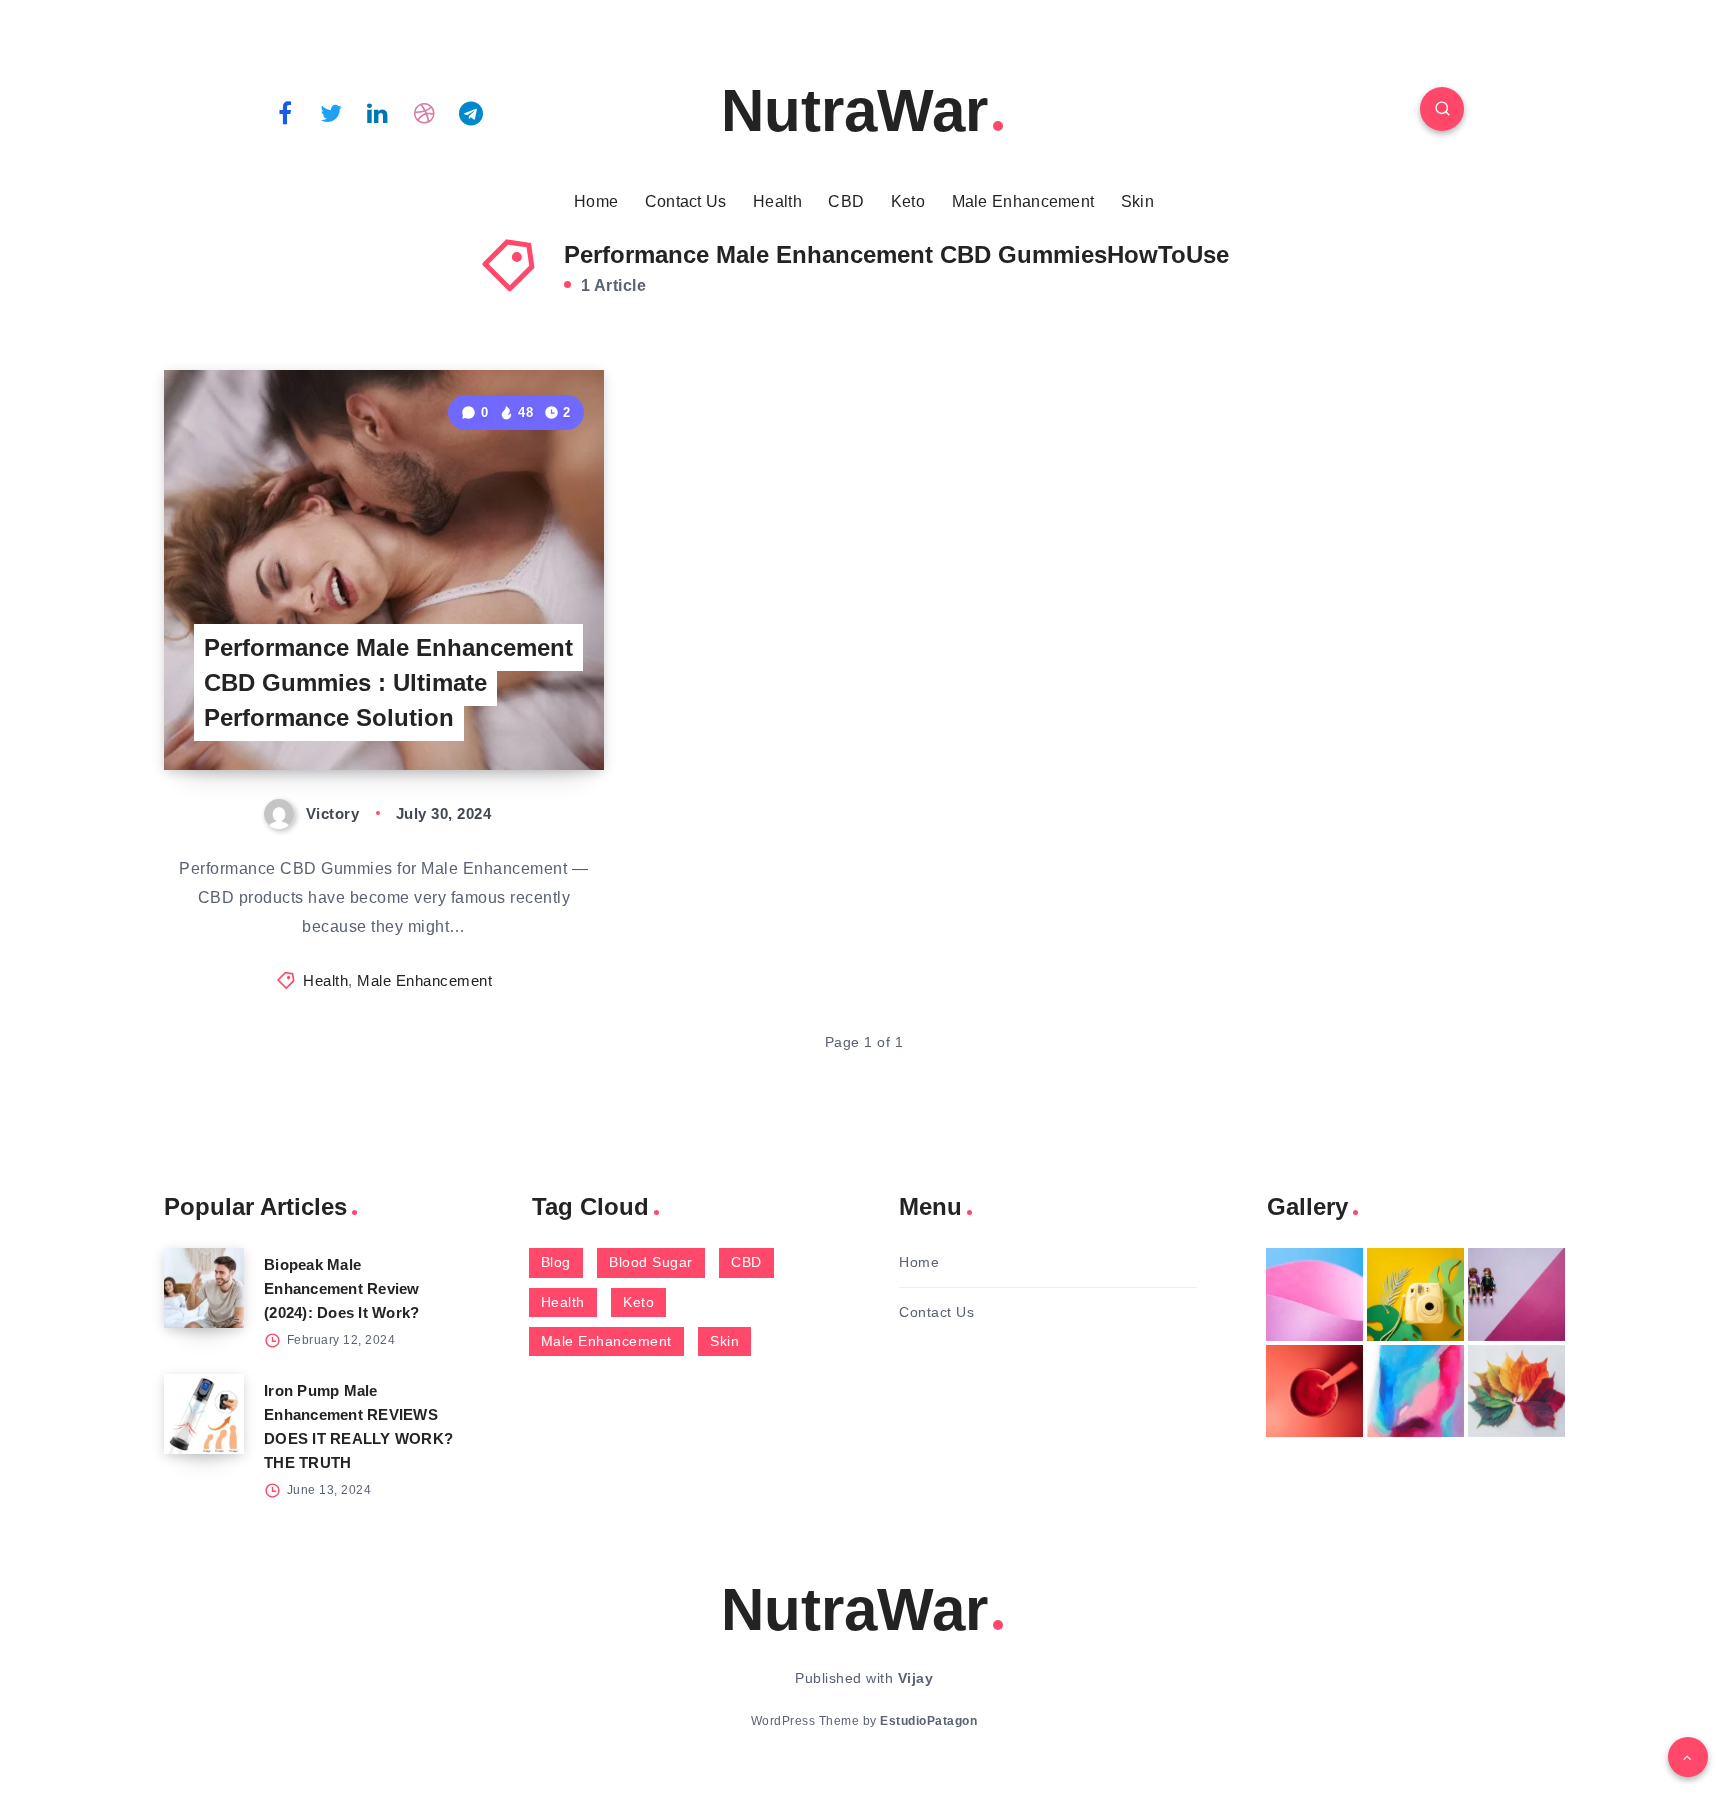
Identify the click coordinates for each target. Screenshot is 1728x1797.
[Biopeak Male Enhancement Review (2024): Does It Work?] (204, 1288)
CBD (846, 201)
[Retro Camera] (1415, 1294)
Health (777, 201)
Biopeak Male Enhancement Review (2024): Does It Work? (342, 1288)
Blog (556, 1262)
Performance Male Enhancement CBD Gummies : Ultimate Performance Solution (388, 682)
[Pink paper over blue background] (1314, 1294)
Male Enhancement (1023, 201)
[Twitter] (332, 112)
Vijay (916, 1678)
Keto (908, 201)
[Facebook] (285, 112)
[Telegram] (471, 112)
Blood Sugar (651, 1262)
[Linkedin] (378, 112)
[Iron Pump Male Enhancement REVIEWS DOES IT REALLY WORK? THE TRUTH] (204, 1414)
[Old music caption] (1516, 1294)
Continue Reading (510, 710)
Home (596, 201)
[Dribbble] (425, 112)
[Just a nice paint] (1415, 1391)
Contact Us (686, 201)
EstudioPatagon (928, 1721)
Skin (1137, 201)
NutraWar (854, 110)
